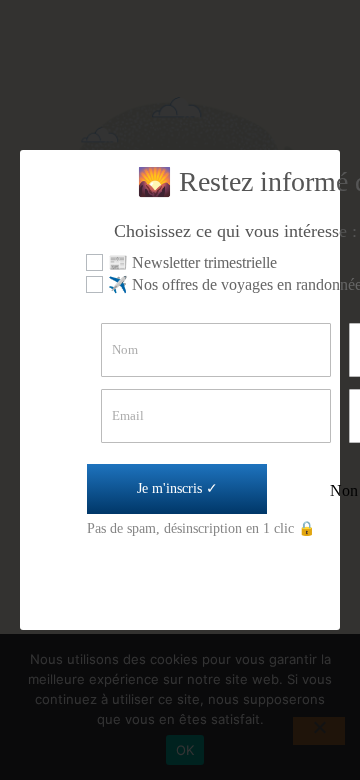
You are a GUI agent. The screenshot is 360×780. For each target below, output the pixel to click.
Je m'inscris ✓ (177, 488)
